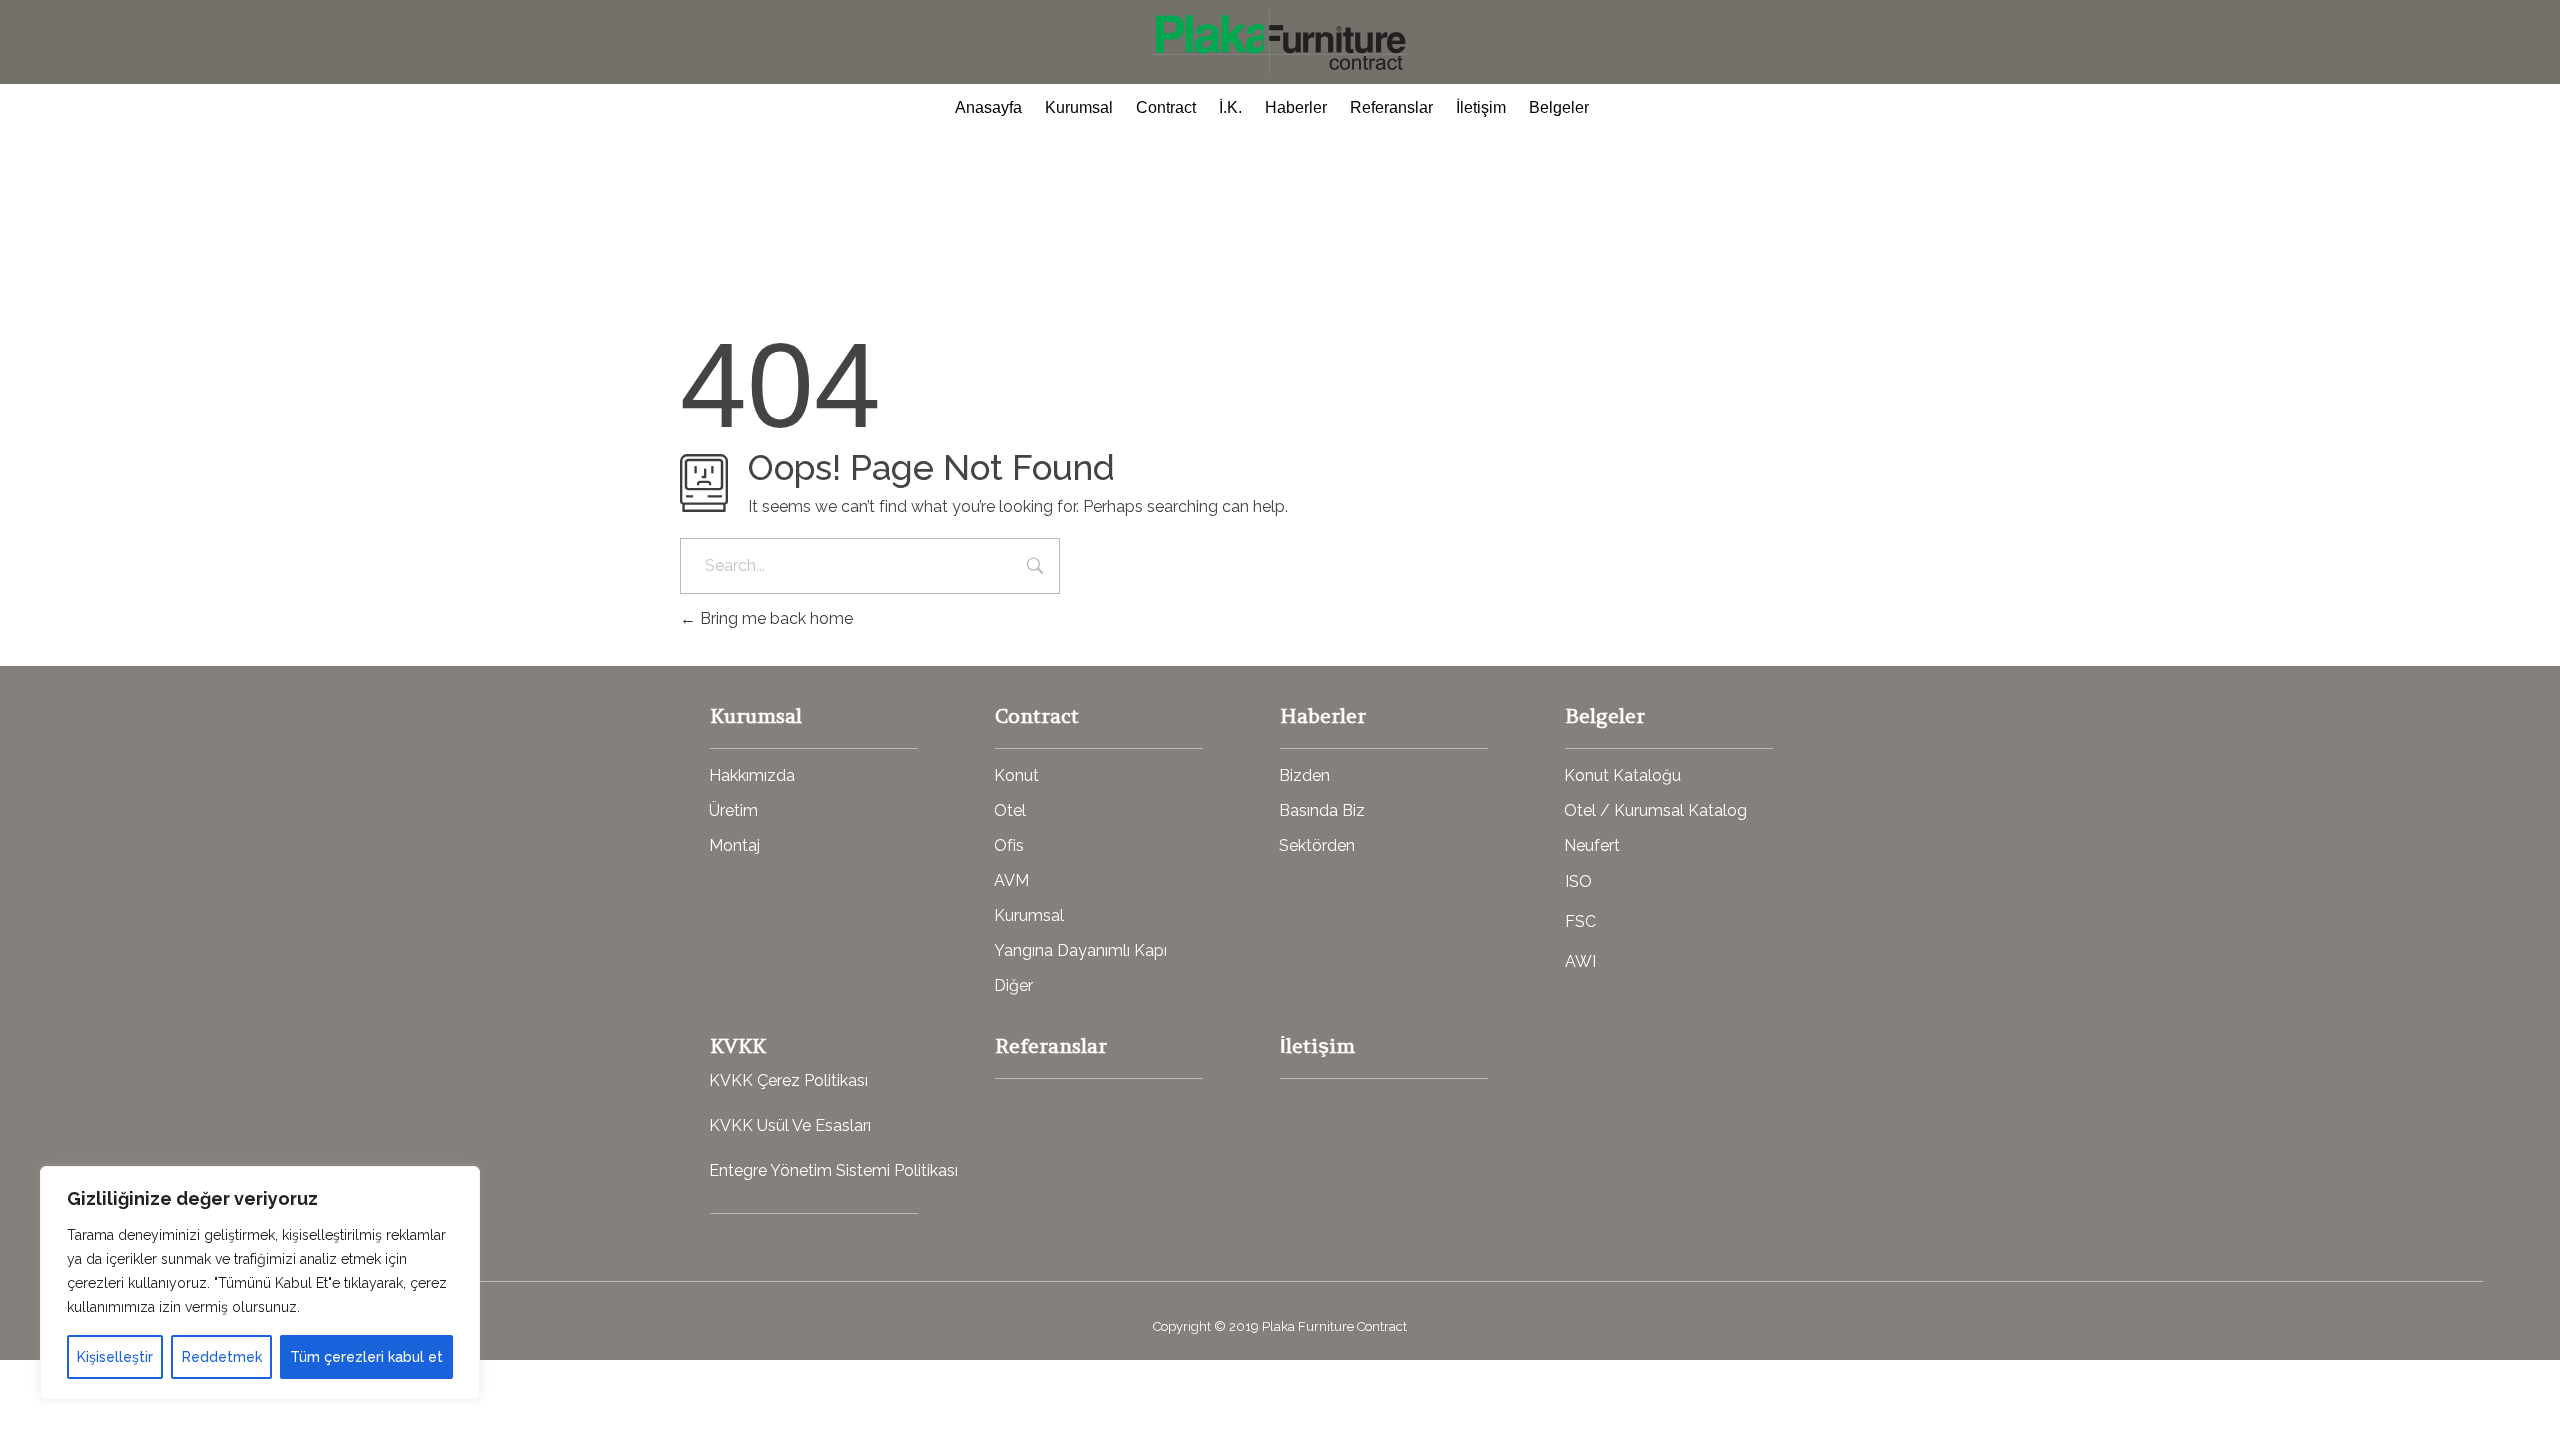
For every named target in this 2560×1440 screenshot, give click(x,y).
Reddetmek (222, 1357)
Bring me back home (774, 618)
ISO (1578, 881)
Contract (1166, 107)
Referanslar (1391, 107)
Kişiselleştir (115, 1357)
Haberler (1296, 107)
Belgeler (1559, 107)
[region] (260, 1283)
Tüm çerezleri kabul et (366, 1357)
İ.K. (1230, 107)
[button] (752, 776)
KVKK (738, 1045)
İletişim (1481, 107)
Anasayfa (988, 107)
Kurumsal (1079, 107)
